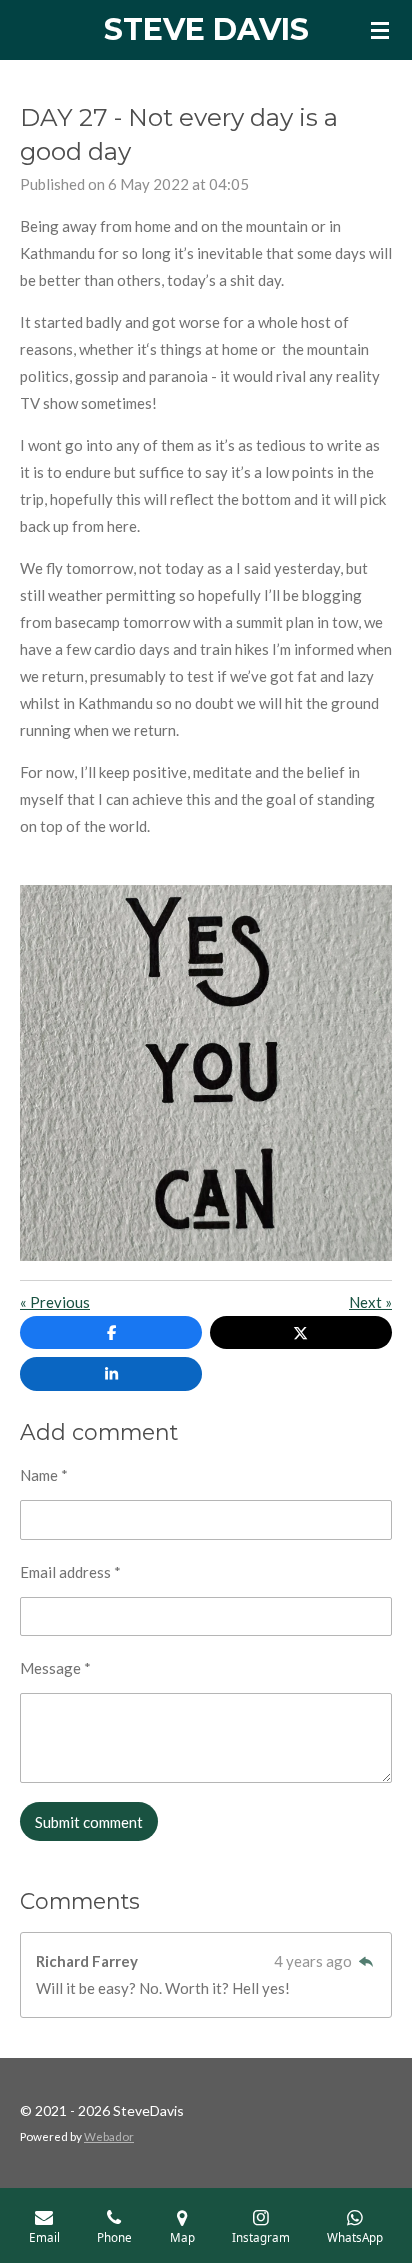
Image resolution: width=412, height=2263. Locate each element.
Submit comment (89, 1822)
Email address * (70, 1572)
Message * (55, 1668)
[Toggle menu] (380, 30)
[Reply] (365, 1961)
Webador (109, 2136)
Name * (44, 1475)
